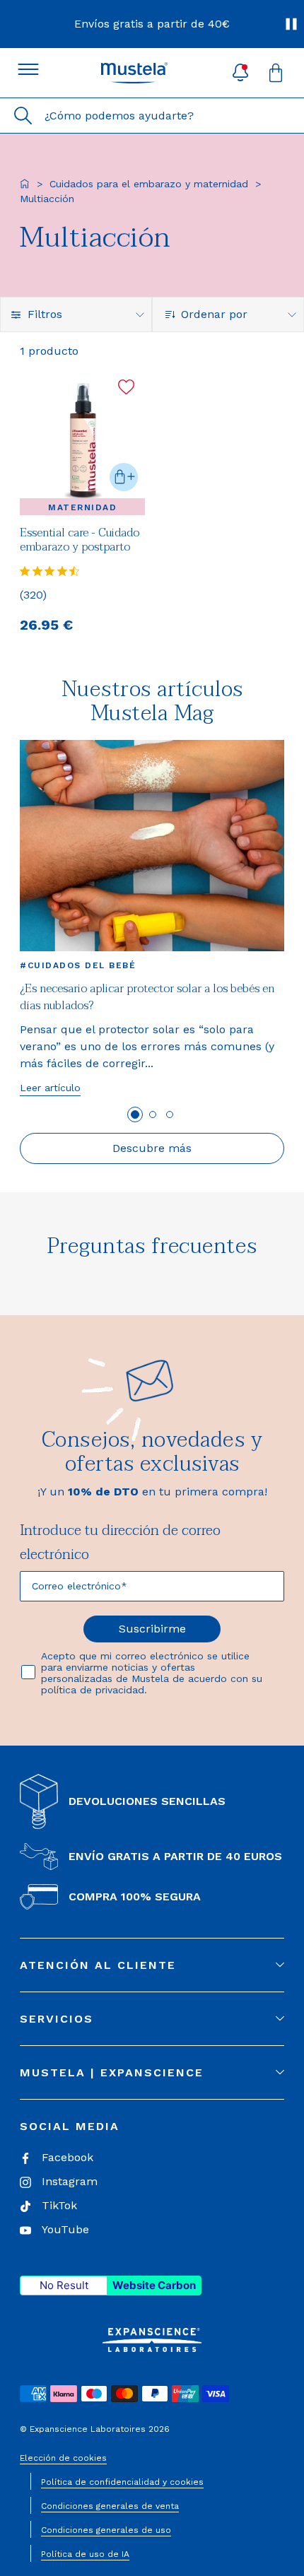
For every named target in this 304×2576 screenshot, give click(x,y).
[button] (240, 73)
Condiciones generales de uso (106, 2530)
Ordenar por (214, 314)
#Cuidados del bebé (78, 965)
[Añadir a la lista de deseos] (126, 387)
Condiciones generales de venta (110, 2506)
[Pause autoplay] (291, 24)
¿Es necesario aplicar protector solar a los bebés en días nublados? (147, 997)
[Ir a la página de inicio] (25, 184)
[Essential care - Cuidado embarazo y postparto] (82, 441)
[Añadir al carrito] (124, 477)
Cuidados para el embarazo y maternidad (149, 184)
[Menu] (28, 69)
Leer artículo (50, 1088)
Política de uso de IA (85, 2554)
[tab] (135, 1114)
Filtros (45, 314)
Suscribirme (152, 1629)
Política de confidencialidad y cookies (122, 2482)
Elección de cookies (63, 2458)
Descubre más (152, 1148)
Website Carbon (154, 2285)
